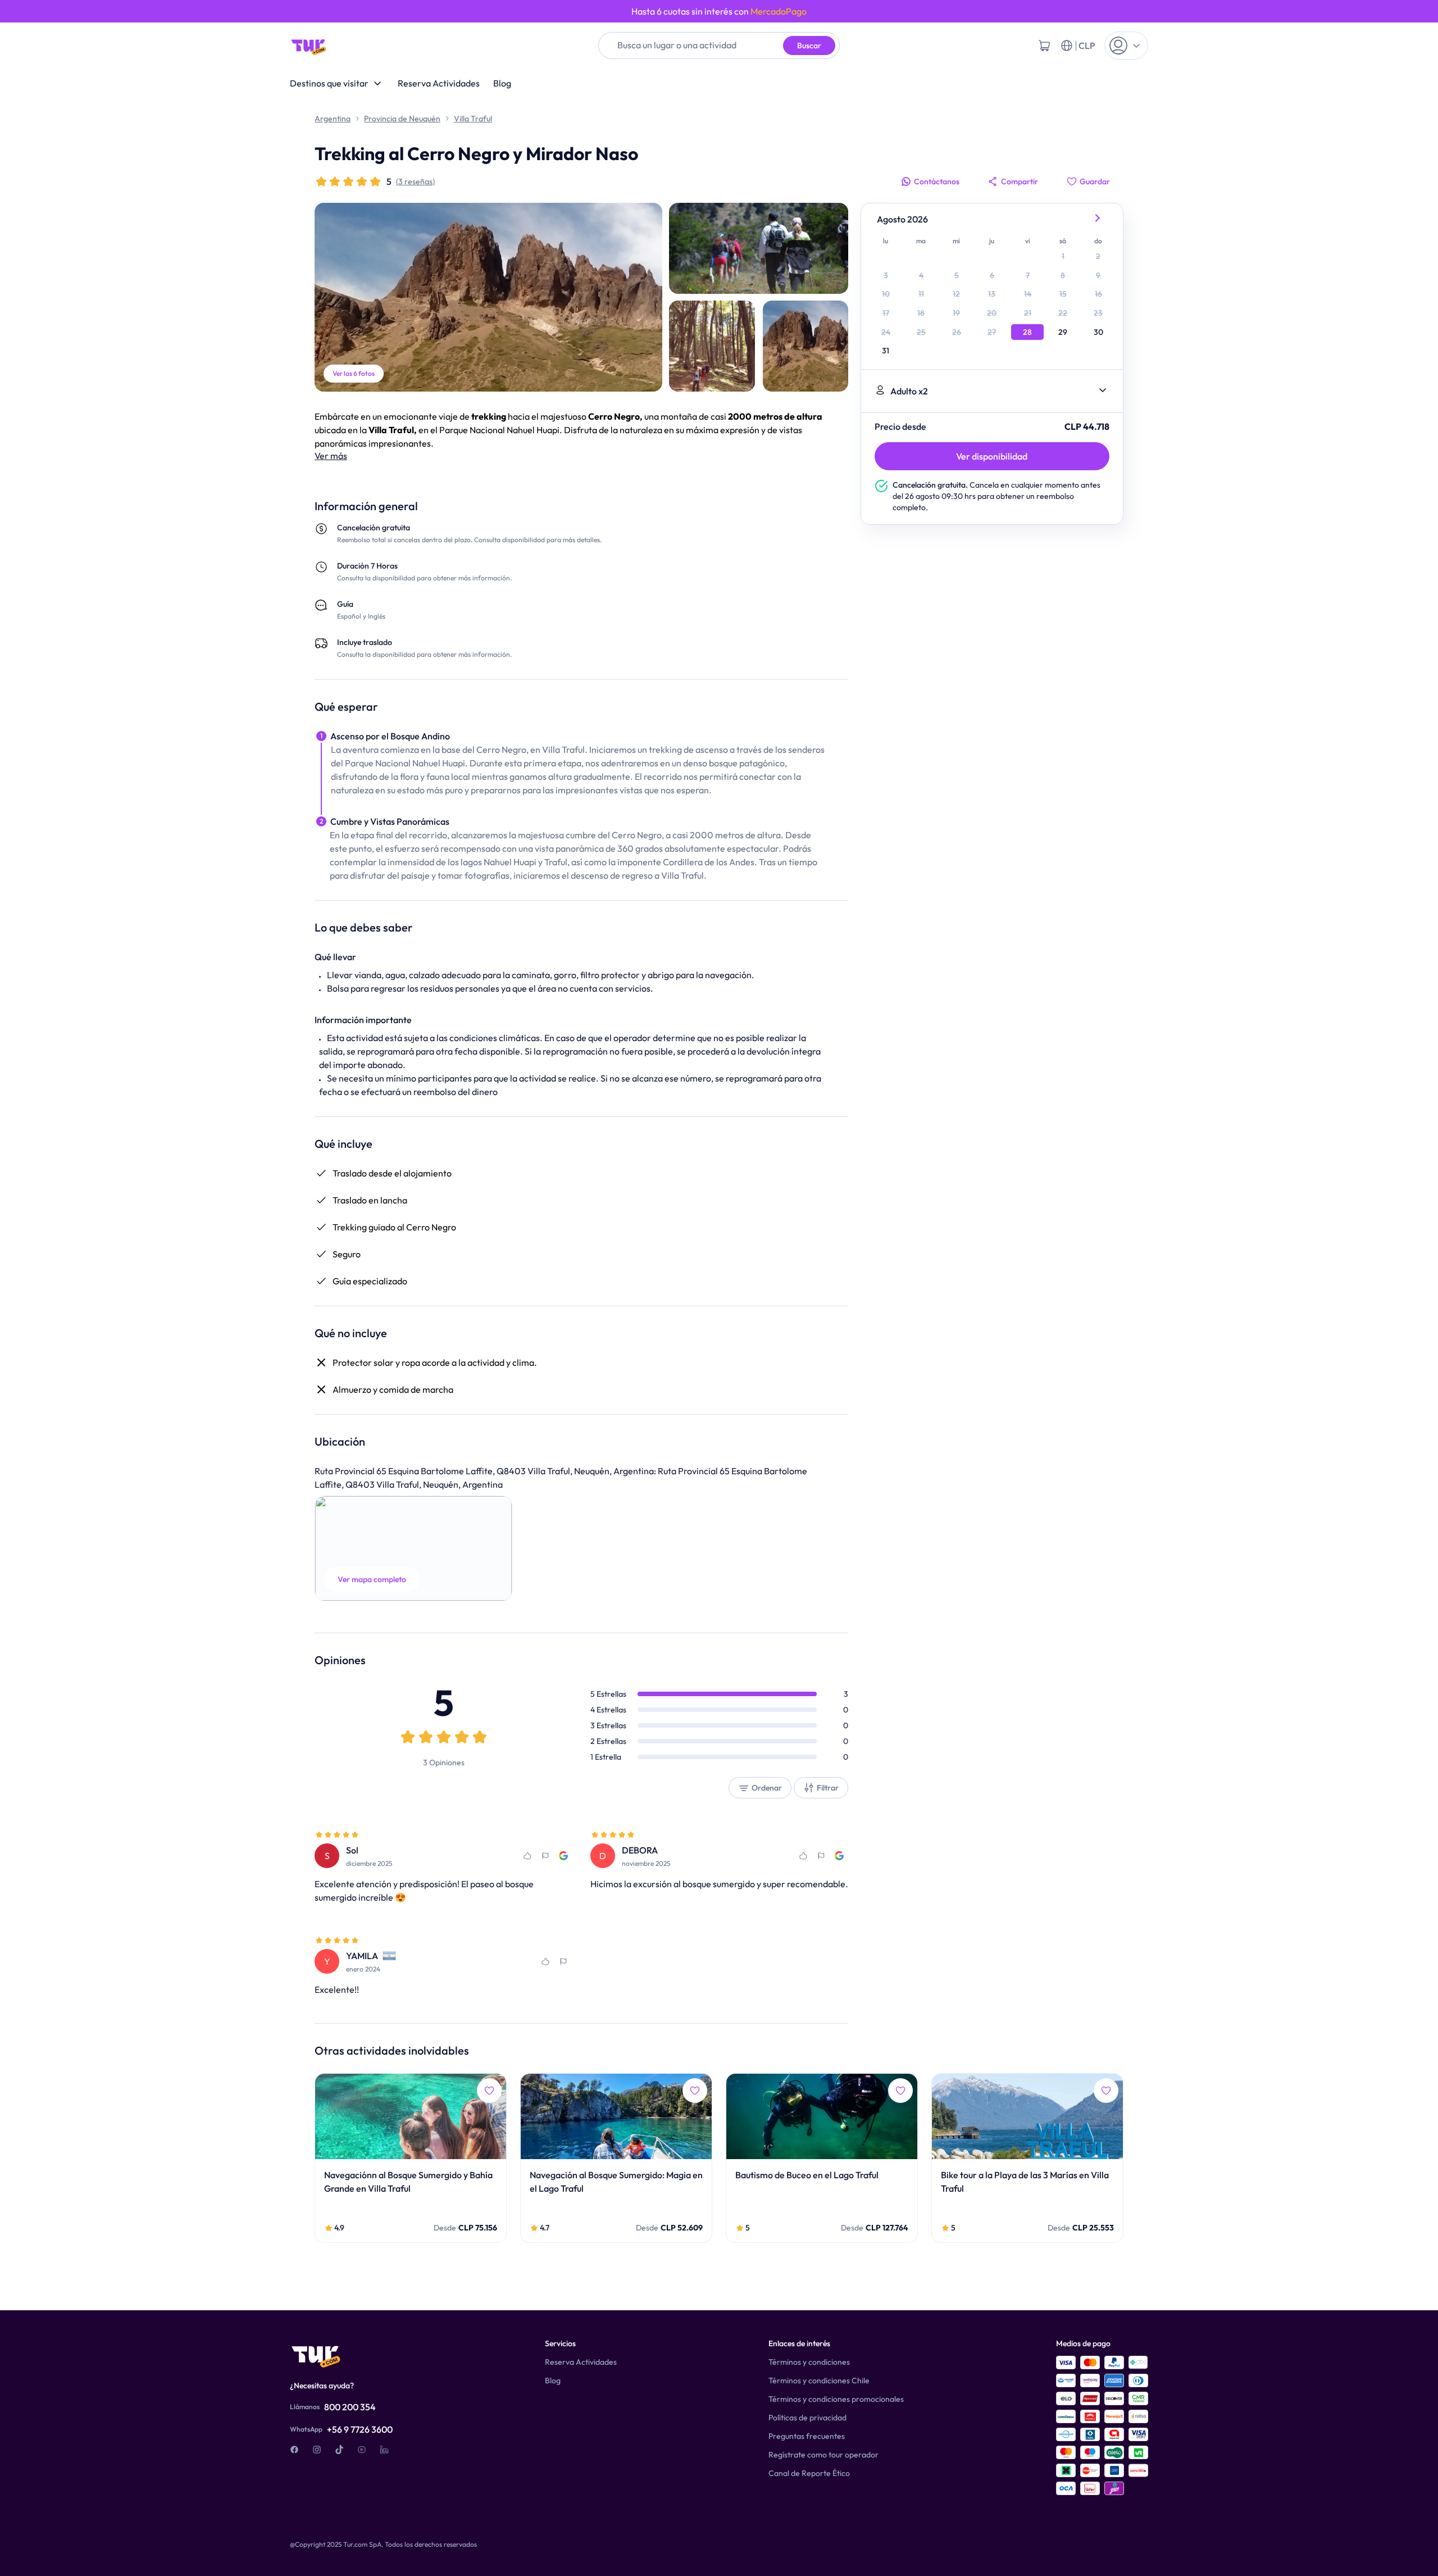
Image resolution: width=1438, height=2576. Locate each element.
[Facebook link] (294, 2450)
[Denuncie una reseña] (545, 1856)
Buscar (809, 46)
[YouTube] (362, 2450)
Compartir (1020, 181)
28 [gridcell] (1027, 332)
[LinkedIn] (384, 2450)
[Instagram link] (317, 2450)
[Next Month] (1098, 219)
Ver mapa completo (372, 1579)
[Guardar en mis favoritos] (527, 1856)
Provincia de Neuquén (402, 119)
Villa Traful (473, 119)
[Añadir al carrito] (1044, 46)
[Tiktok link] (339, 2450)
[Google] (563, 1856)
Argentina (333, 119)
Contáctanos (937, 181)
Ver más (331, 456)
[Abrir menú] (1126, 46)
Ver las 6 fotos (354, 373)
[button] (413, 1548)
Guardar (1095, 181)
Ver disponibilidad (992, 456)
